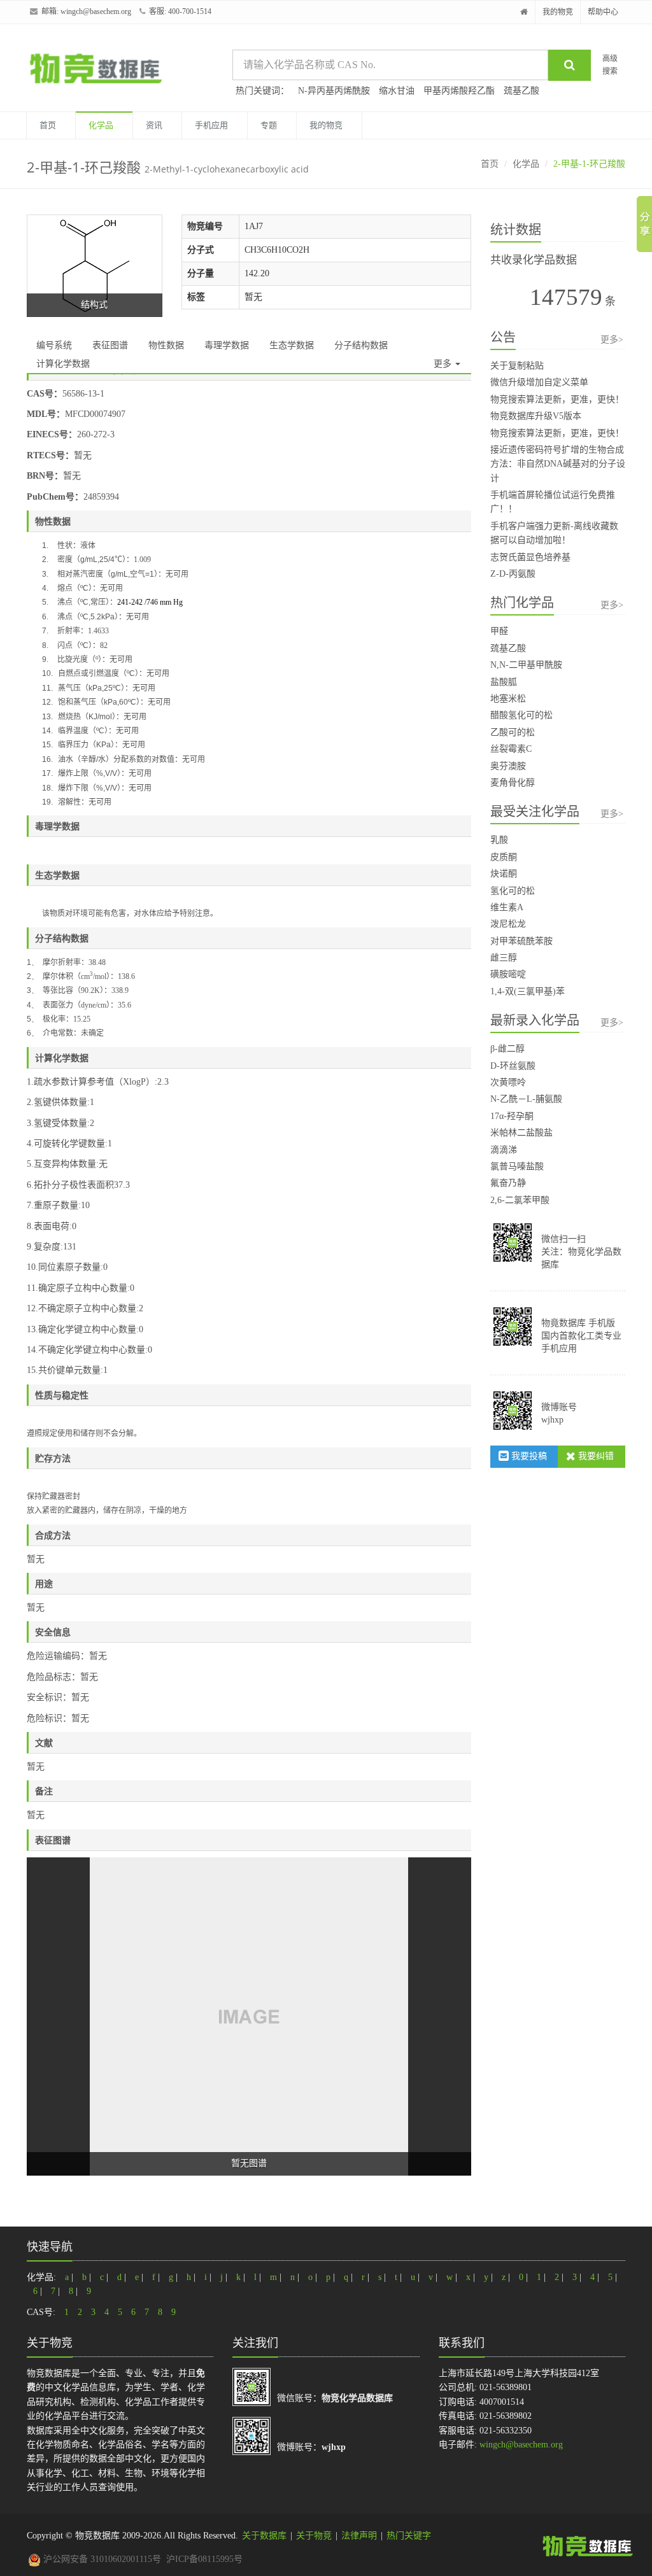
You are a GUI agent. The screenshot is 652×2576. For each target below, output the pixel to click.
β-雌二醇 (507, 1049)
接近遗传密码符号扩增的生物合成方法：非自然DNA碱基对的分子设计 (558, 464)
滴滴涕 (504, 1150)
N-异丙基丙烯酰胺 (334, 91)
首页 (48, 125)
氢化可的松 (513, 891)
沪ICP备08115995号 (204, 2559)
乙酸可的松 (513, 732)
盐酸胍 (504, 682)
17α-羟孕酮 (512, 1116)
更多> (612, 340)
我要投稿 (528, 1456)
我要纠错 (595, 1456)
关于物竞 (314, 2536)
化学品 (101, 125)
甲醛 (499, 631)
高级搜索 (610, 65)
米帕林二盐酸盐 (521, 1133)
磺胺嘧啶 (508, 974)
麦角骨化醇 (513, 783)
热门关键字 (409, 2536)
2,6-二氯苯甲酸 (520, 1200)
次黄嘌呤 (508, 1082)
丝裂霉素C (511, 749)
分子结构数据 (361, 345)
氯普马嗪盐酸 (517, 1166)
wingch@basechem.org (96, 11)
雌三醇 (504, 958)
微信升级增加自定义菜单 (539, 382)
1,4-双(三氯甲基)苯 (528, 991)
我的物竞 (558, 12)
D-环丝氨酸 (513, 1066)
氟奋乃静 (508, 1183)
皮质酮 (504, 857)
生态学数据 (292, 345)
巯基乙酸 (521, 91)
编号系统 (54, 345)
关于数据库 (264, 2536)
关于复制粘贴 (517, 366)
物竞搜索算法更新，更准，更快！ (557, 399)
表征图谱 (110, 345)
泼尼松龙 (508, 924)
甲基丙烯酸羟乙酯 (459, 91)
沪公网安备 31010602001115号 (101, 2559)
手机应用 (211, 125)
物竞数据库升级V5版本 (536, 416)
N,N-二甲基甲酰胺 (526, 665)
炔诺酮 (504, 874)
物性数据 (166, 345)
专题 (269, 125)
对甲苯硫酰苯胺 (521, 941)
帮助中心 (603, 12)
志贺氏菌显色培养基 (530, 557)
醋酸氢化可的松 (521, 715)
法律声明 (359, 2536)
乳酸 (499, 840)
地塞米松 (508, 699)
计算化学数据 (63, 364)
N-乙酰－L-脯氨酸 (526, 1099)
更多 (444, 364)
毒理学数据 (227, 345)
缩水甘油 (397, 91)
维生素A (507, 907)
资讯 (154, 125)
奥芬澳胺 (508, 766)
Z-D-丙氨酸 (513, 574)
